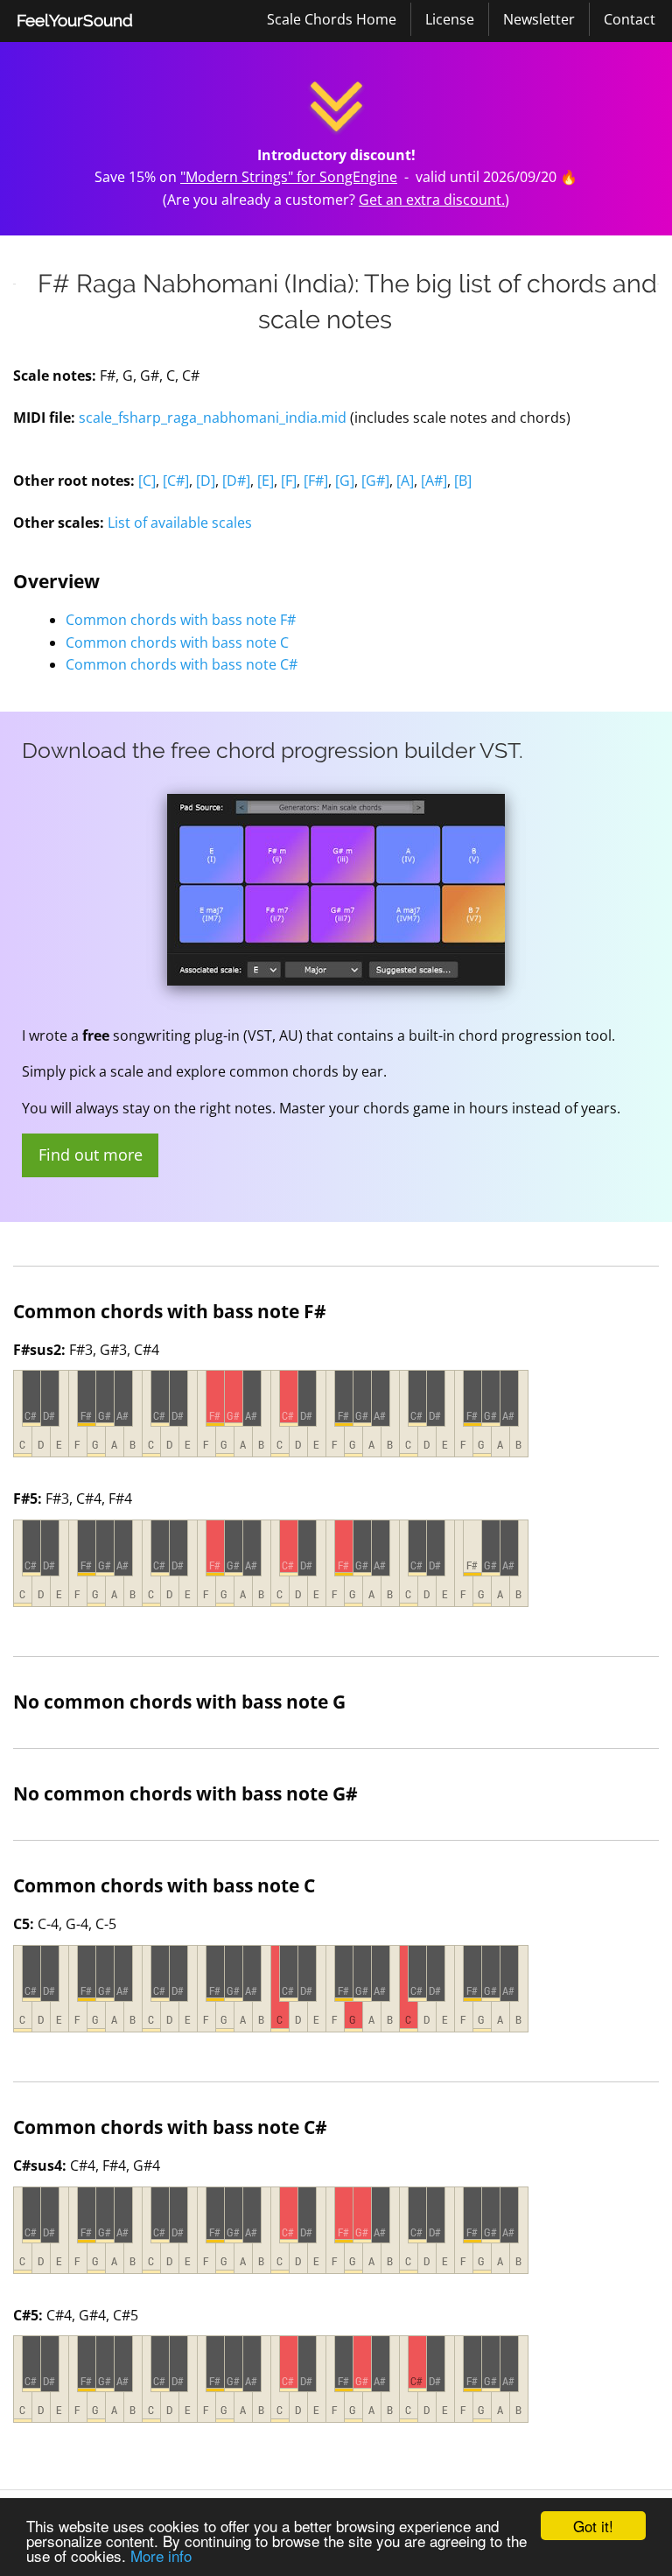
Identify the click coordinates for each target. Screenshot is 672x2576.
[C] (147, 481)
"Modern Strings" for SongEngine (289, 177)
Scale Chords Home (332, 19)
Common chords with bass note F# (181, 620)
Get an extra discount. (432, 200)
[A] (405, 481)
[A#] (434, 481)
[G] (345, 481)
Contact (630, 19)
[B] (463, 481)
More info (161, 2555)
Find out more (91, 1155)
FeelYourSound (75, 20)
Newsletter (539, 19)
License (450, 19)
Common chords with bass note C (177, 642)
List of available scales (180, 523)
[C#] (176, 481)
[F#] (316, 481)
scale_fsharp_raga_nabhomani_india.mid (213, 418)
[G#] (375, 481)
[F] (289, 481)
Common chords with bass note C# (182, 664)
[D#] (236, 481)
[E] (266, 481)
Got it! (593, 2526)
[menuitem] (75, 21)
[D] (206, 481)
